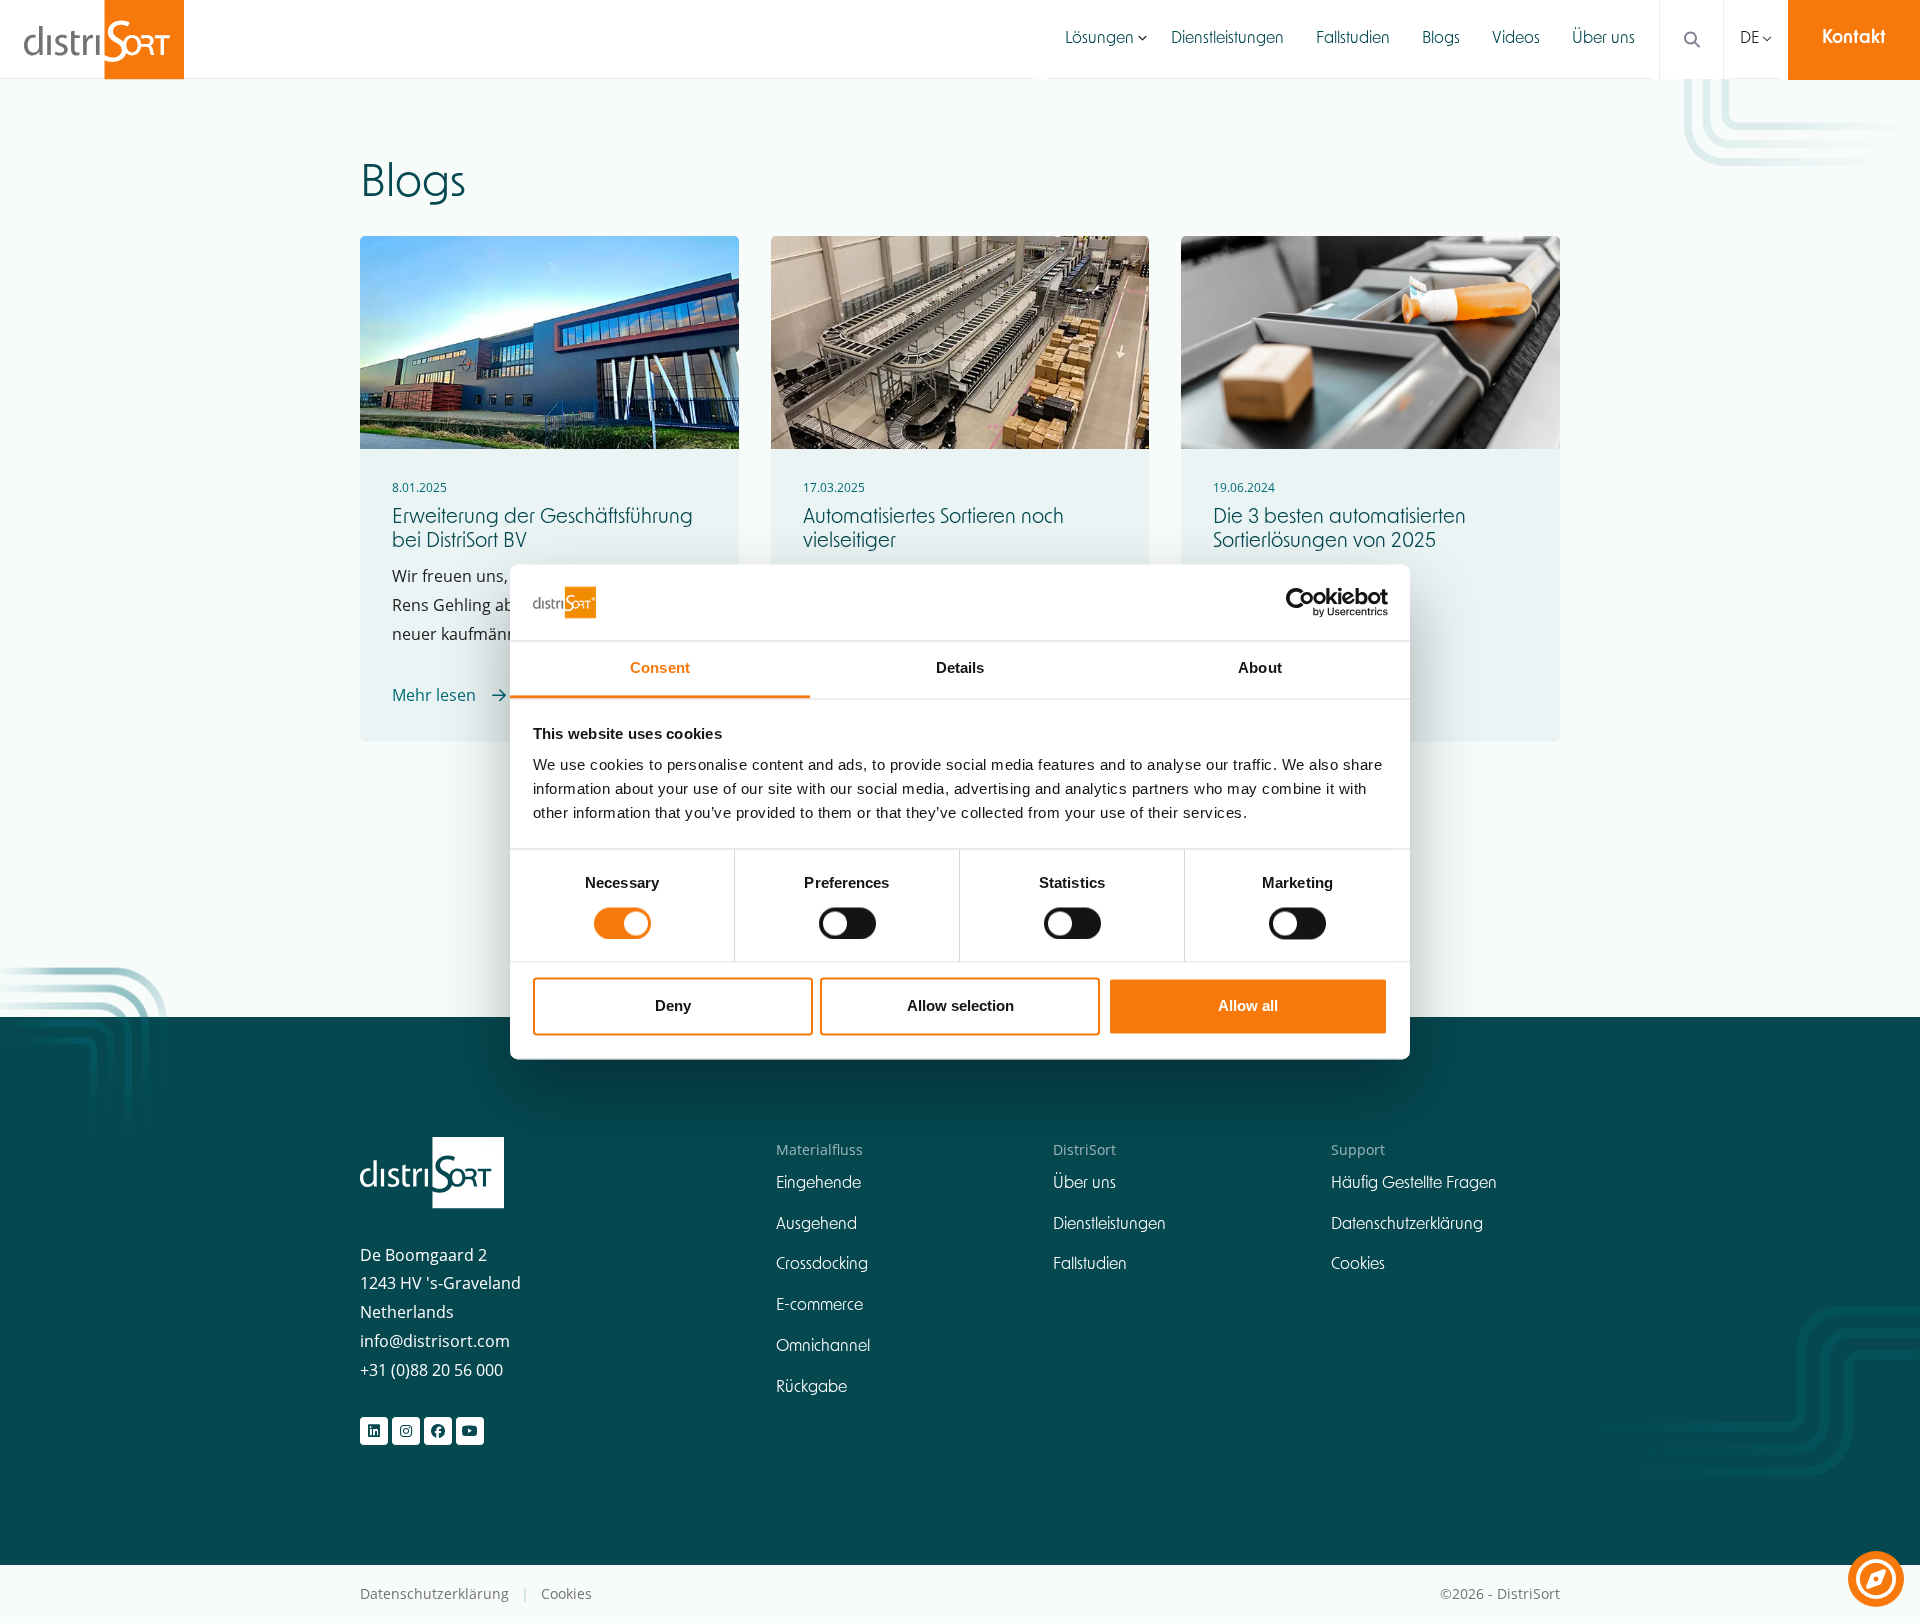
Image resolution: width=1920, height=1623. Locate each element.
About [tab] (1260, 668)
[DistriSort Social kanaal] (374, 1431)
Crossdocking (822, 1265)
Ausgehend (816, 1225)
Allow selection (960, 1006)
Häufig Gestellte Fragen (1414, 1184)
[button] (1142, 39)
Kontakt (1854, 39)
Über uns (1603, 39)
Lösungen (1099, 39)
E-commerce (819, 1306)
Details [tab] (960, 668)
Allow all (1248, 1006)
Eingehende (818, 1184)
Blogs (1441, 39)
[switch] (847, 923)
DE (1749, 39)
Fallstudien (1353, 39)
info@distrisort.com (435, 1340)
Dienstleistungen (1227, 39)
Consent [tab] (660, 668)
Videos (1516, 39)
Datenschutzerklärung (1407, 1225)
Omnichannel (823, 1347)
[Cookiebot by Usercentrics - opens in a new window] (1300, 602)
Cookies (1358, 1265)
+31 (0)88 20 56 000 (431, 1369)
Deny (673, 1006)
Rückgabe (811, 1388)
